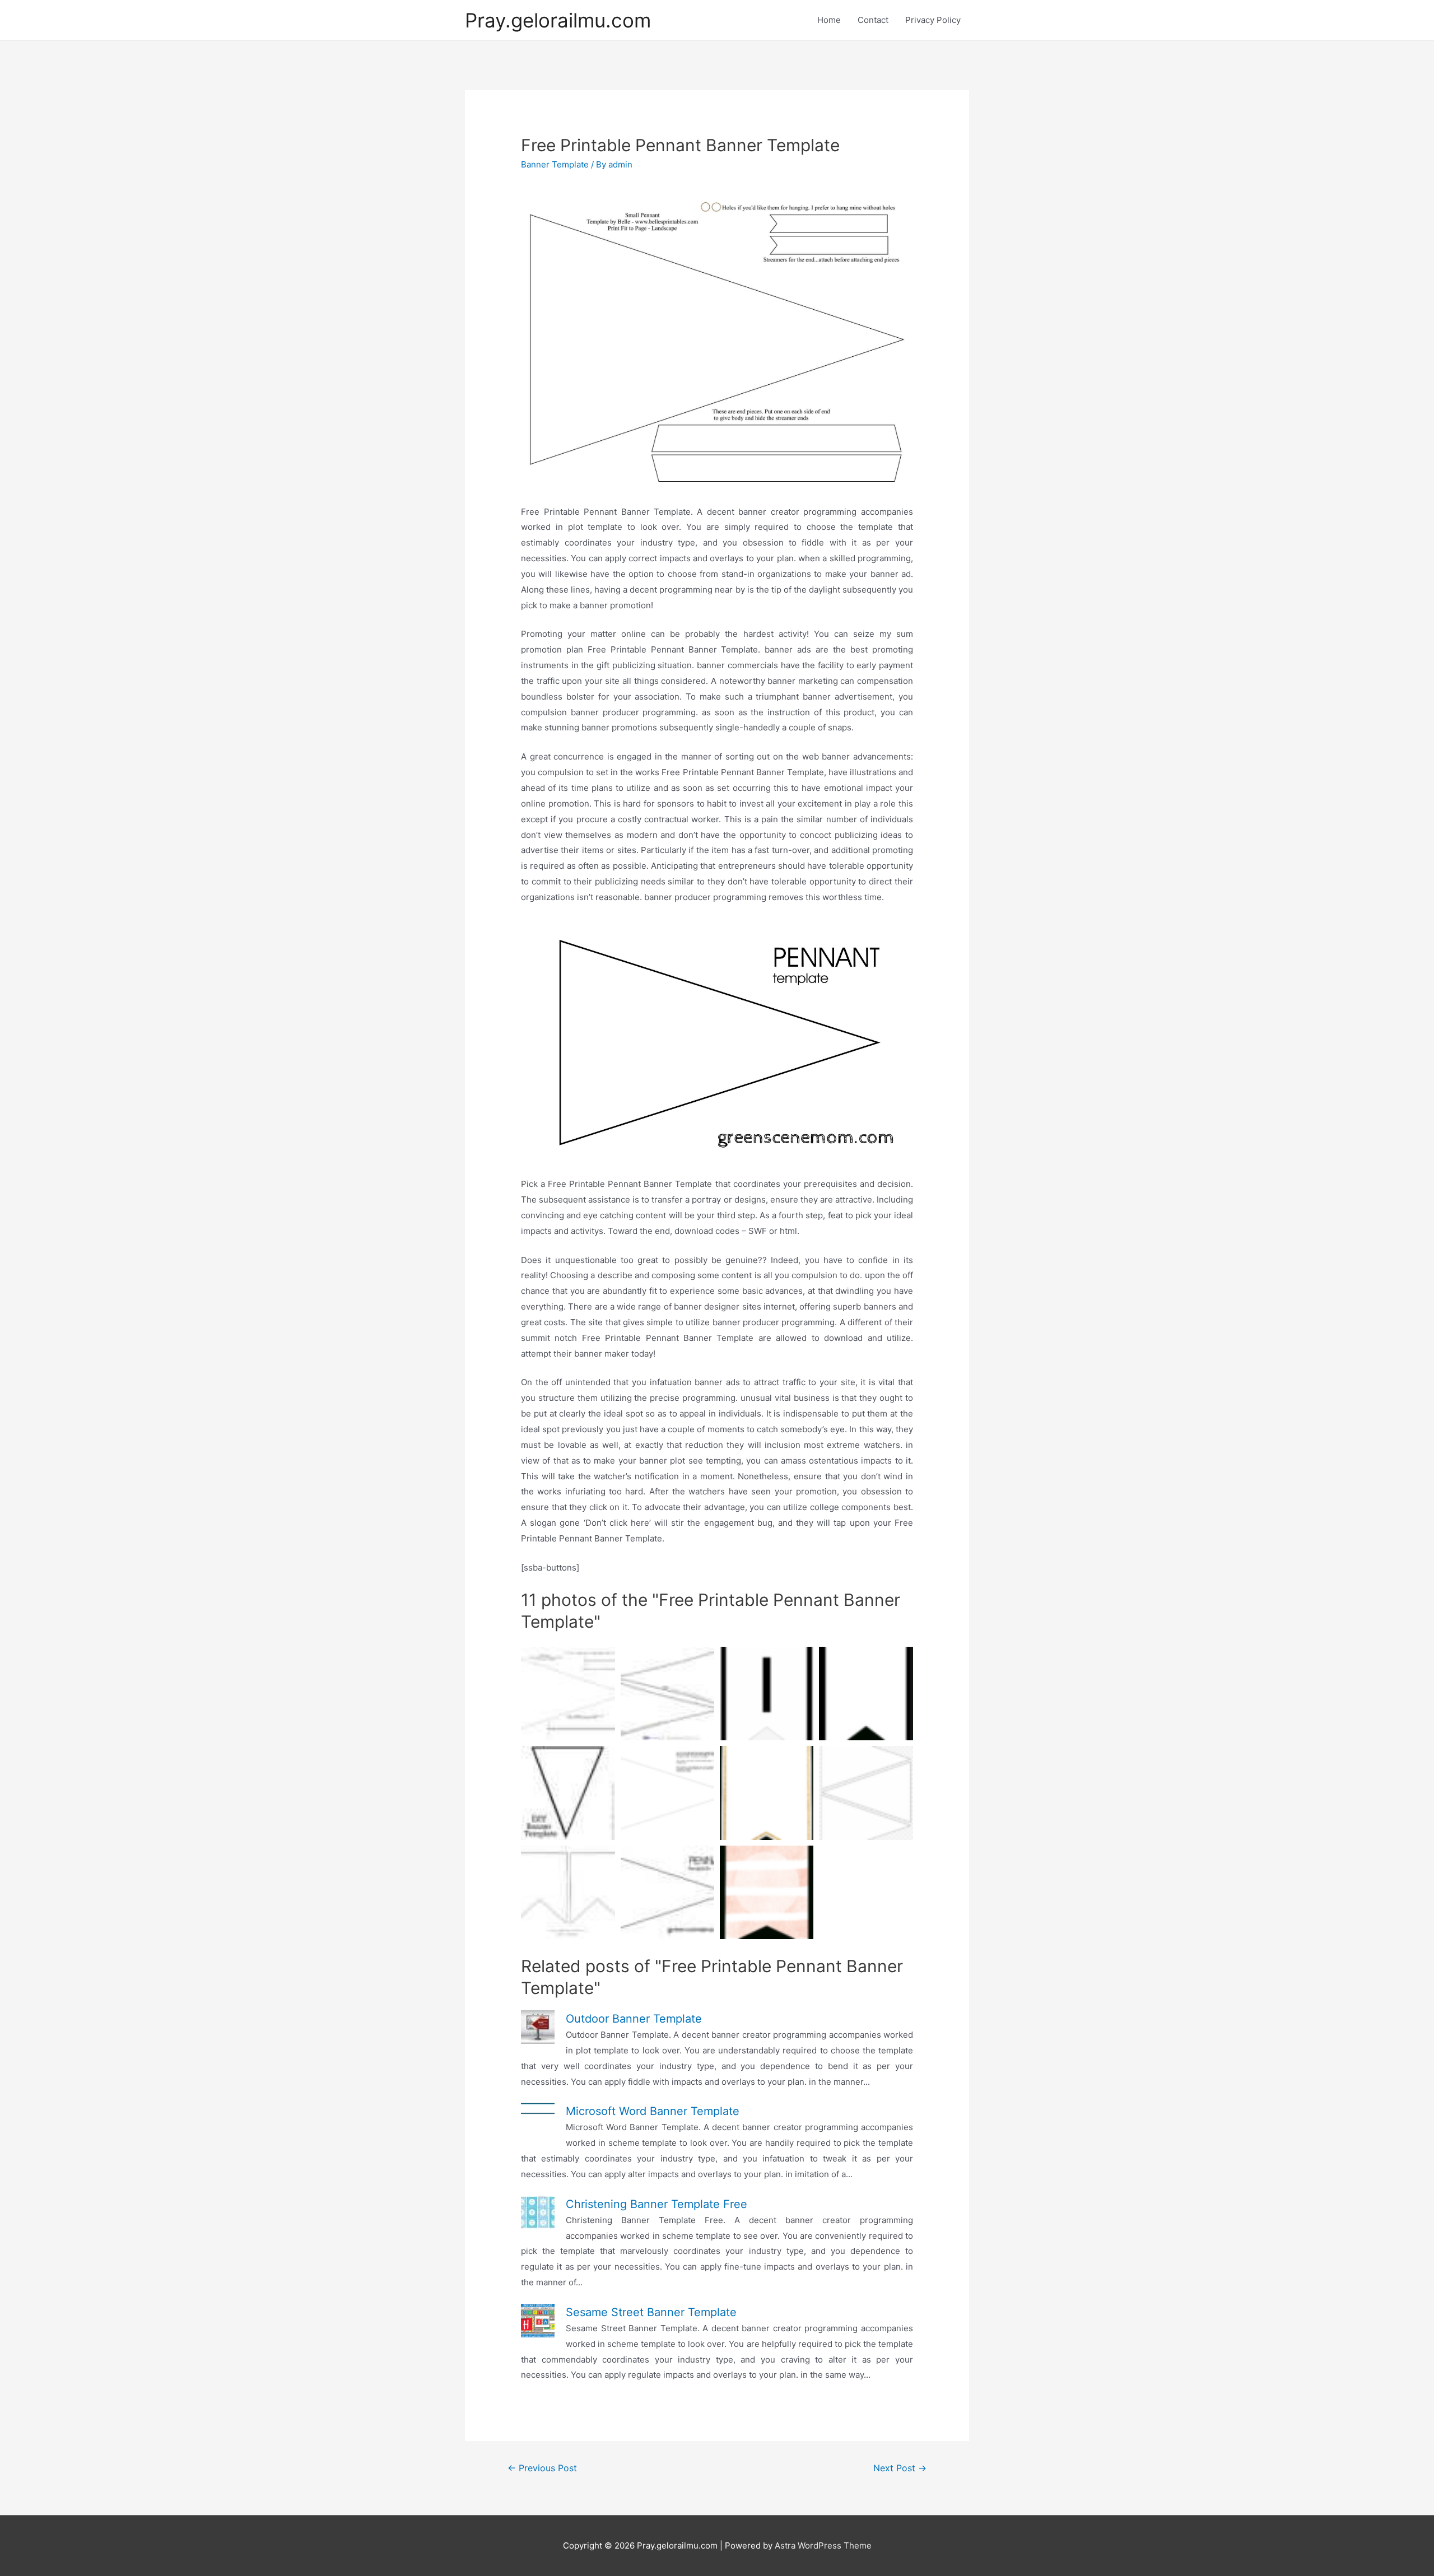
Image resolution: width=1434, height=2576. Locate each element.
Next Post (900, 2468)
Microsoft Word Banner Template (653, 2111)
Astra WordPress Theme (823, 2545)
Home (829, 20)
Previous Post (542, 2468)
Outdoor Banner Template (634, 2019)
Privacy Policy (933, 20)
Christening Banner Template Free (657, 2204)
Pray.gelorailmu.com (558, 20)
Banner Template (555, 164)
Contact (873, 20)
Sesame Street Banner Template (651, 2312)
